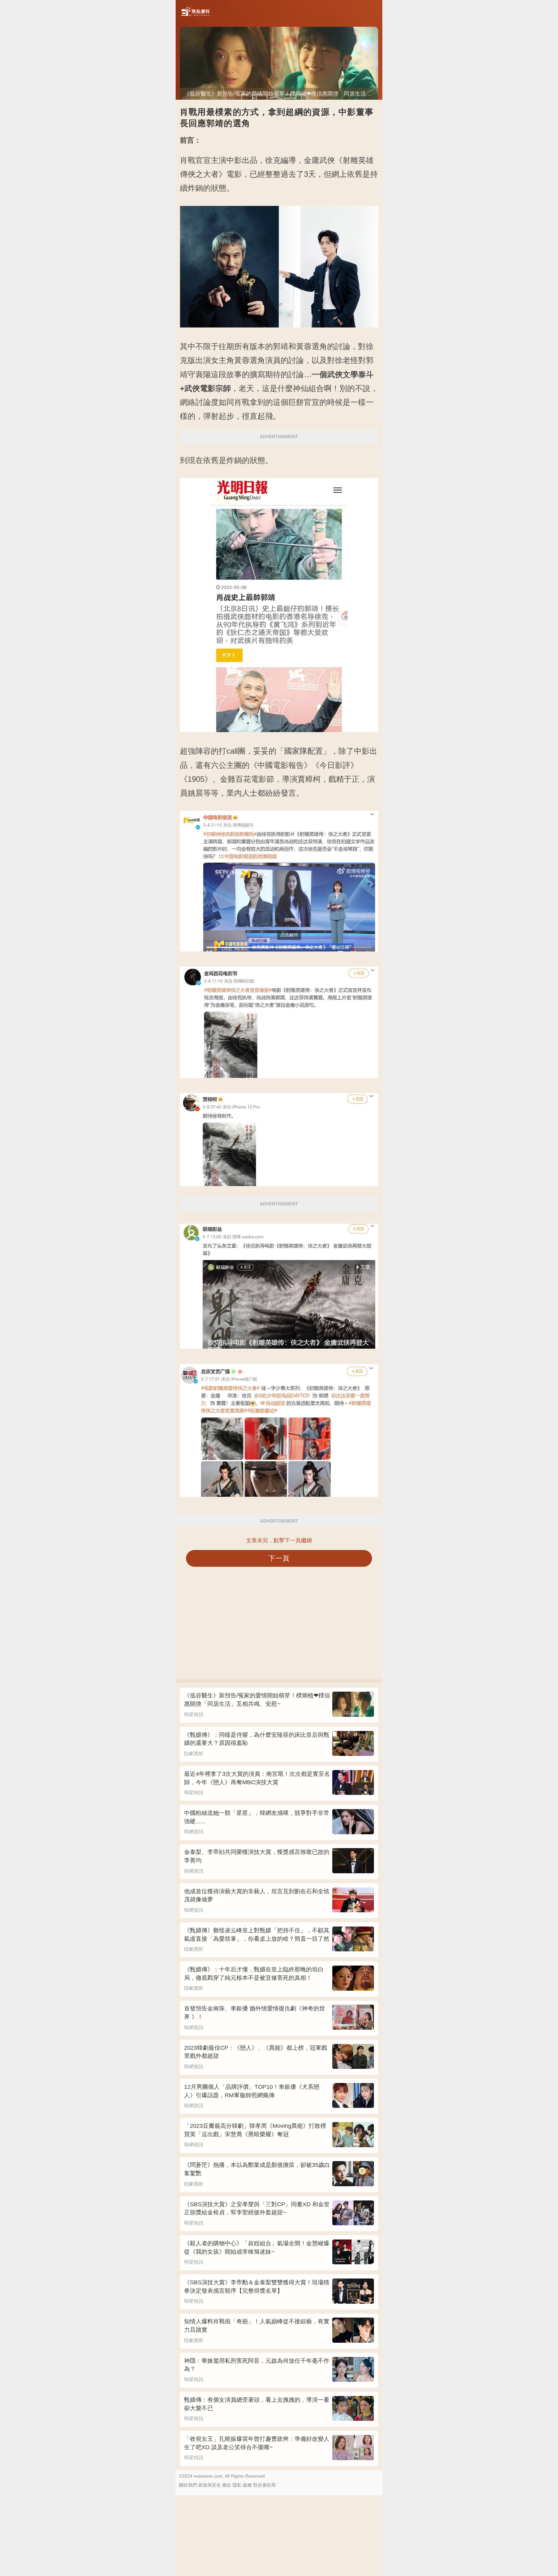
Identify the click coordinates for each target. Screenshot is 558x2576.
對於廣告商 (264, 2485)
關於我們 (188, 2485)
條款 (227, 2485)
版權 (247, 2485)
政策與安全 (210, 2485)
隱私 (237, 2485)
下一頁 (279, 1558)
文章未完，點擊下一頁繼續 (279, 1540)
